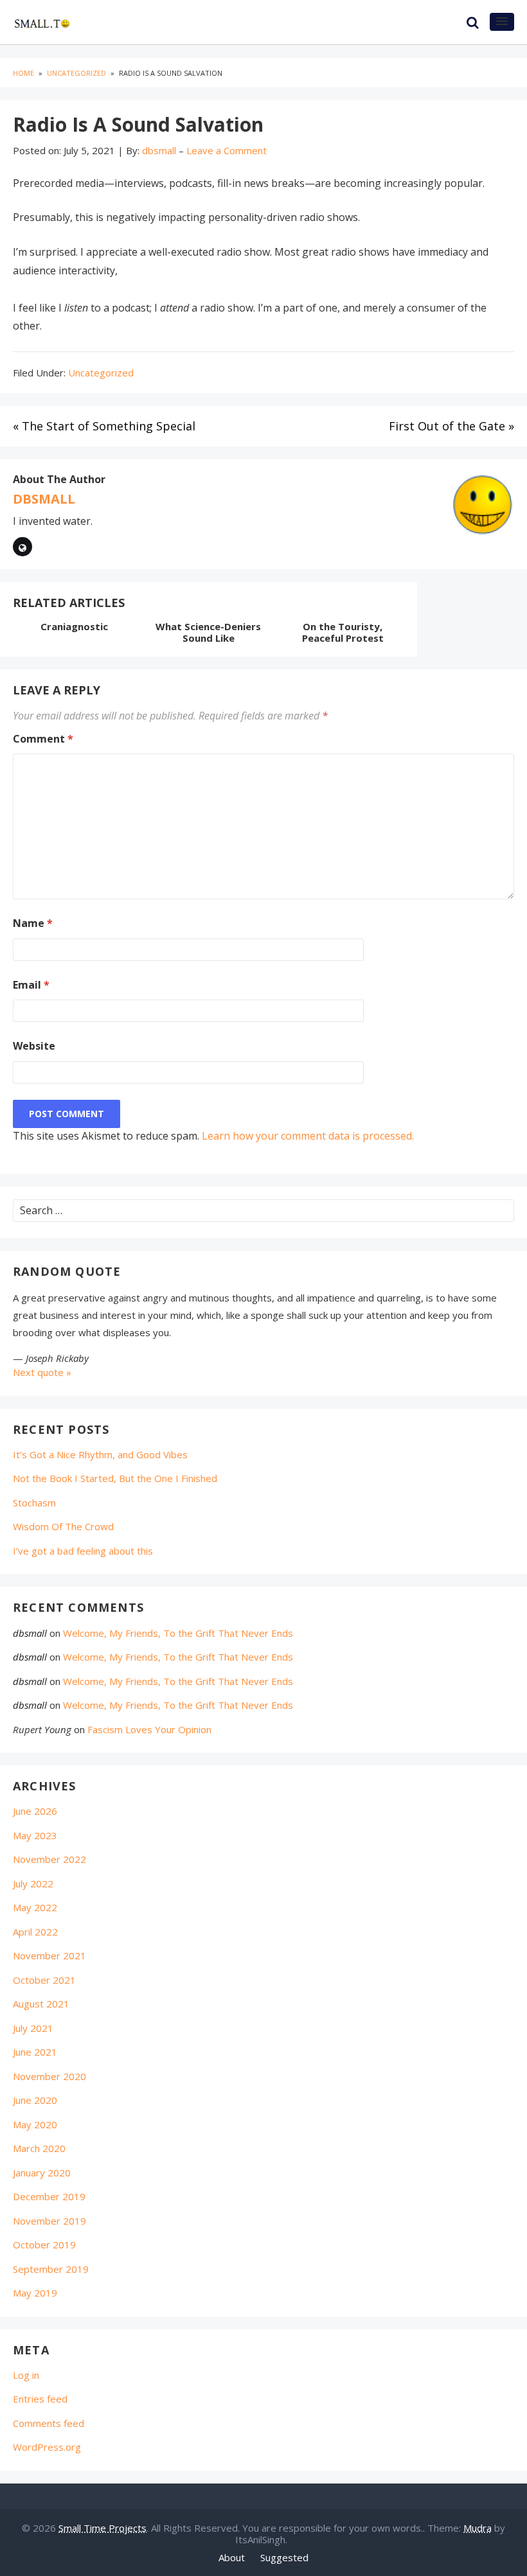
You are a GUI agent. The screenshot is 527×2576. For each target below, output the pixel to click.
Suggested (284, 2557)
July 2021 (33, 2028)
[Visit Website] (22, 547)
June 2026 (35, 1811)
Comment (43, 739)
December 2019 (49, 2196)
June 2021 (35, 2052)
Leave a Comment (227, 150)
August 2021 (41, 2004)
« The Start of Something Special (104, 426)
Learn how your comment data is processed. (308, 1136)
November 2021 (49, 1955)
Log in (26, 2375)
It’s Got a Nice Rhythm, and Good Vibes (100, 1454)
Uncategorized (101, 373)
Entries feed (40, 2399)
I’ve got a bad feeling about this (83, 1551)
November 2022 (49, 1859)
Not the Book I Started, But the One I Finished (115, 1478)
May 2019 (35, 2293)
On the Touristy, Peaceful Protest (343, 632)
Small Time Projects (103, 2528)
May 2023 (35, 1835)
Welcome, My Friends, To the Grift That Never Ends (178, 1633)
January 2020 (42, 2173)
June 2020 (35, 2100)
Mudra (478, 2528)
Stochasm (34, 1503)
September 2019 (51, 2269)
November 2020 (49, 2076)
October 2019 (44, 2245)
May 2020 (35, 2124)
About (232, 2557)
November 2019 (49, 2221)
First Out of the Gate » (451, 426)
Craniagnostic (74, 626)
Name (33, 923)
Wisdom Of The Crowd (63, 1526)
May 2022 (35, 1907)
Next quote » (42, 1372)
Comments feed (49, 2423)
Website (34, 1046)
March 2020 (39, 2148)
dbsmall (44, 499)
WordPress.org (47, 2447)
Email (31, 985)
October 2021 (44, 1980)
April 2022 (35, 1932)
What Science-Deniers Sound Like (208, 632)
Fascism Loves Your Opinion (149, 1729)
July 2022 (33, 1883)
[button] (502, 22)
